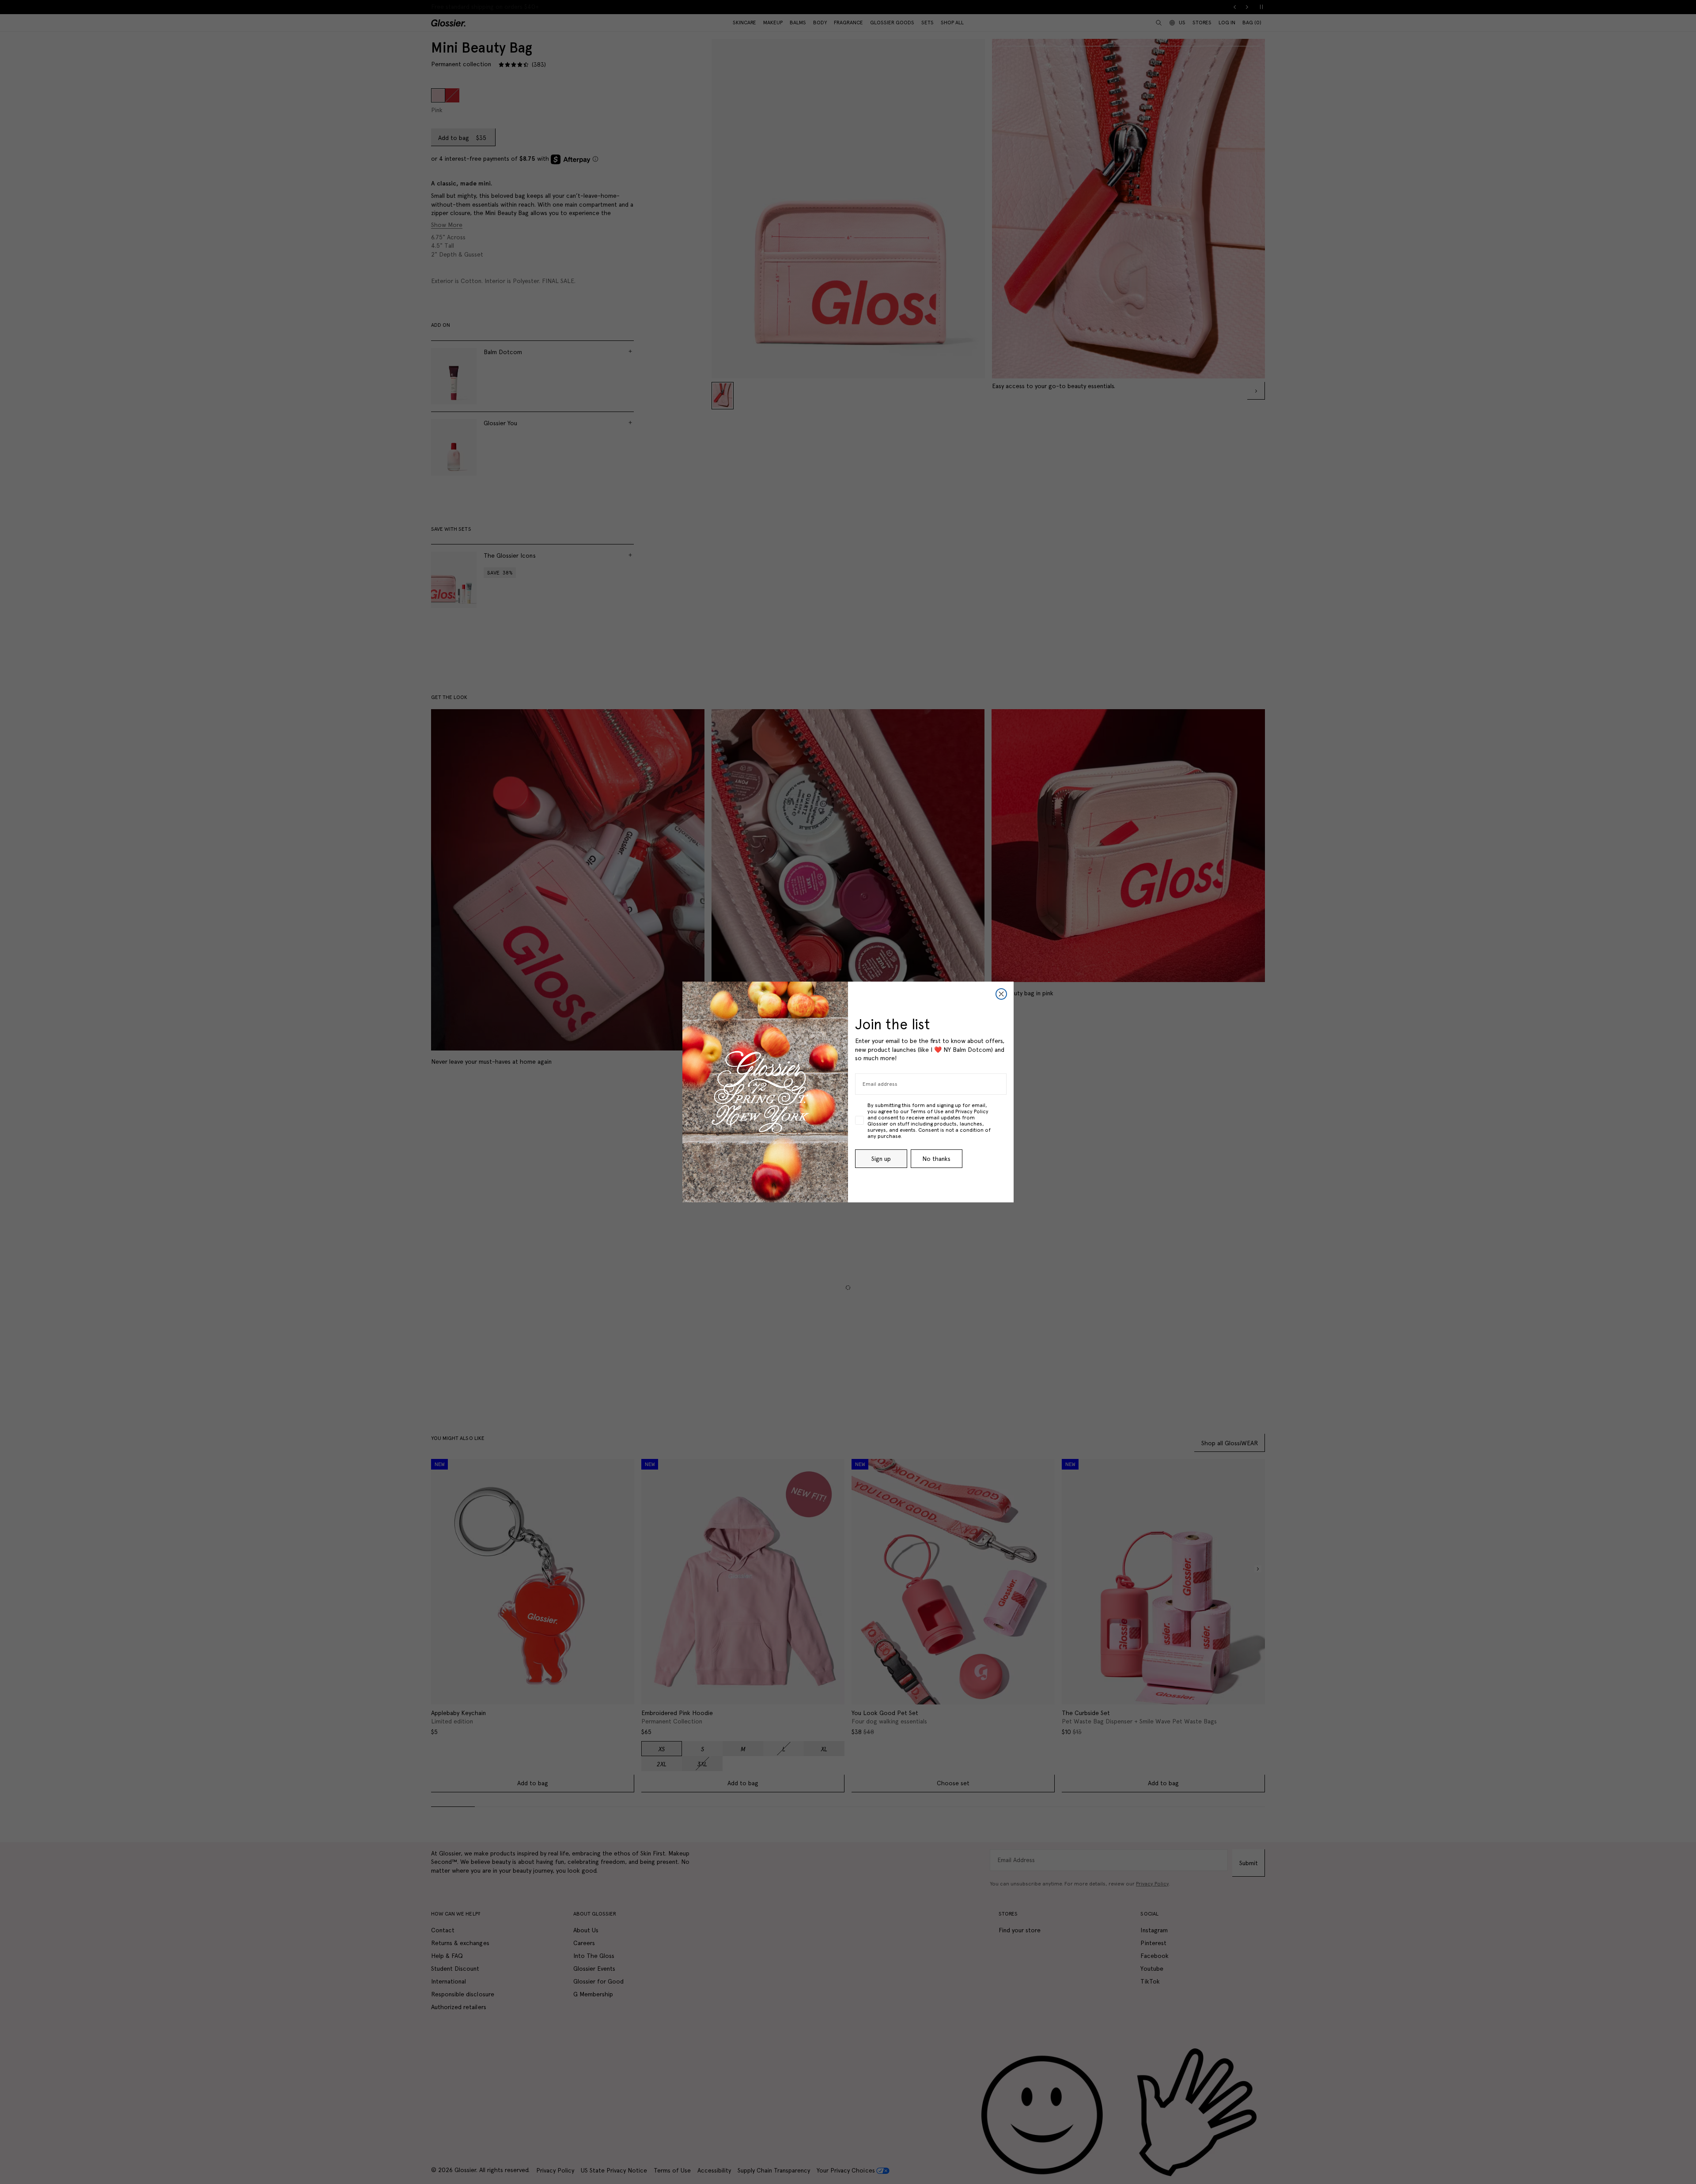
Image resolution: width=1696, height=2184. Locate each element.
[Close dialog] (1001, 994)
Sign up (881, 1159)
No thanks (936, 1159)
